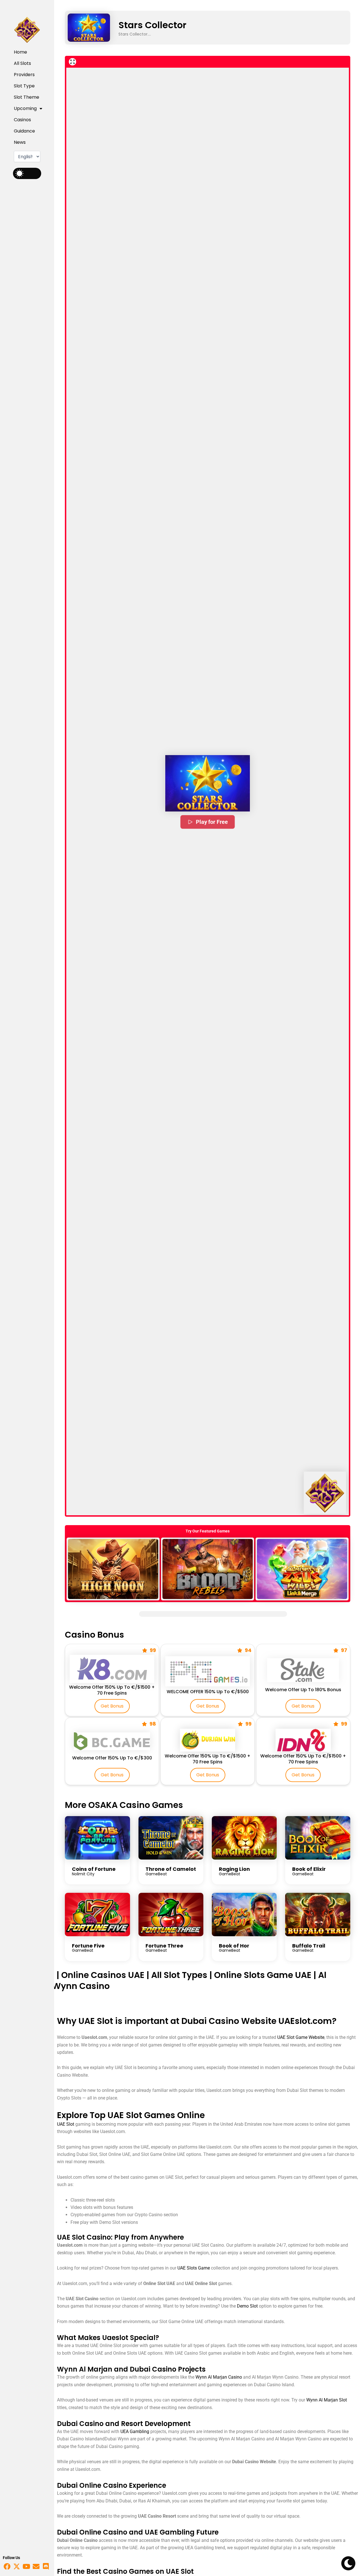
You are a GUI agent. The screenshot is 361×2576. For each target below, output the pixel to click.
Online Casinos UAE (103, 1975)
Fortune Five (88, 1946)
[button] (208, 783)
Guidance (24, 131)
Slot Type (24, 86)
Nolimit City (83, 1874)
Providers (24, 75)
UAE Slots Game (194, 2268)
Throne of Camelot (171, 1869)
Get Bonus (112, 1706)
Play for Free (212, 822)
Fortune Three (164, 1946)
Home (20, 52)
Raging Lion (234, 1869)
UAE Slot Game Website (301, 2037)
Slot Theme (27, 97)
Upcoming (25, 108)
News (20, 142)
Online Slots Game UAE (263, 1975)
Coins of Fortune (94, 1869)
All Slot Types (179, 1975)
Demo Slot (247, 2306)
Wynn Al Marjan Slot (327, 2400)
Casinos (22, 120)
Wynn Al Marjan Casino (219, 2377)
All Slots (22, 63)
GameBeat (156, 1874)
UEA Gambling (135, 2431)
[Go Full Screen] (72, 62)
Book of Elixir (309, 1869)
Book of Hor (234, 1946)
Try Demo (113, 1569)
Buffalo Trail (309, 1946)
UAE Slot (66, 2124)
